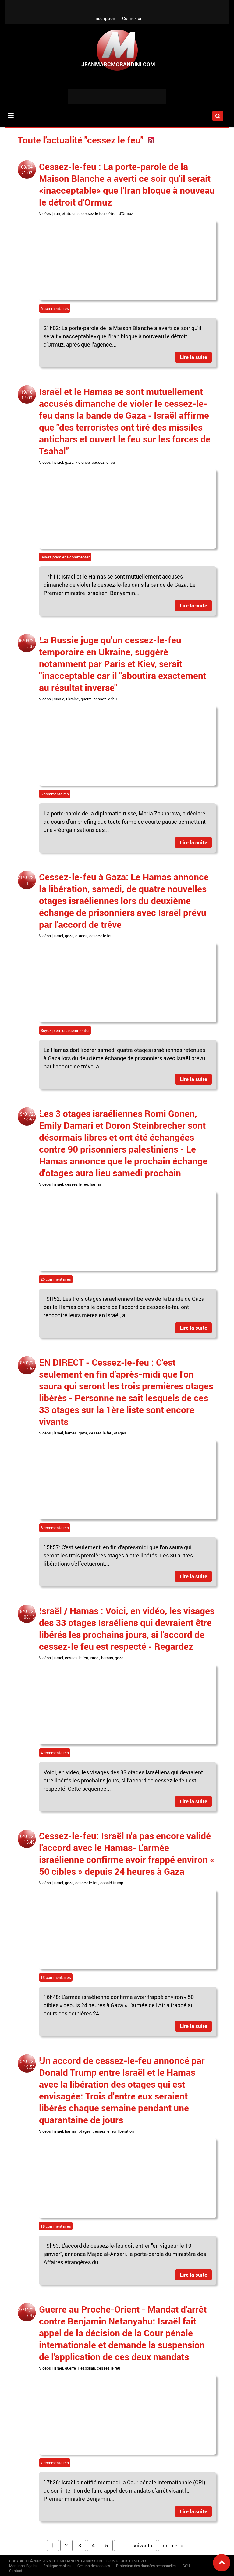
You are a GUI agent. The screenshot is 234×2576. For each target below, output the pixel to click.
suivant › (142, 2545)
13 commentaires (56, 1977)
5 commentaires (55, 794)
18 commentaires (56, 2226)
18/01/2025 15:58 (29, 1366)
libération (126, 2131)
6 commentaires (55, 308)
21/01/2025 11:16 (29, 880)
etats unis (71, 213)
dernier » (173, 2545)
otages (81, 936)
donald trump (112, 1883)
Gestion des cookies (94, 2566)
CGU (186, 2566)
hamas (96, 1184)
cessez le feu (93, 213)
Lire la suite (193, 357)
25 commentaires (56, 1279)
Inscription (105, 18)
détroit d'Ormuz (120, 213)
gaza (69, 462)
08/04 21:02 (27, 170)
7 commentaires (55, 2463)
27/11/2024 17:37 (29, 2313)
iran (57, 213)
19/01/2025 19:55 (29, 1117)
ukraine (73, 699)
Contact (16, 2571)
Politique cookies (57, 2566)
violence (83, 462)
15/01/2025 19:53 (29, 2064)
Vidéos (45, 213)
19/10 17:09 (27, 395)
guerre (86, 699)
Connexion (132, 18)
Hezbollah (86, 2368)
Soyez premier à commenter (65, 557)
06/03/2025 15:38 (29, 643)
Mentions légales (23, 2566)
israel (58, 462)
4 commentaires (55, 1753)
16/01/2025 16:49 (29, 1839)
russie (59, 699)
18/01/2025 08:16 (29, 1614)
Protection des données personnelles (146, 2566)
